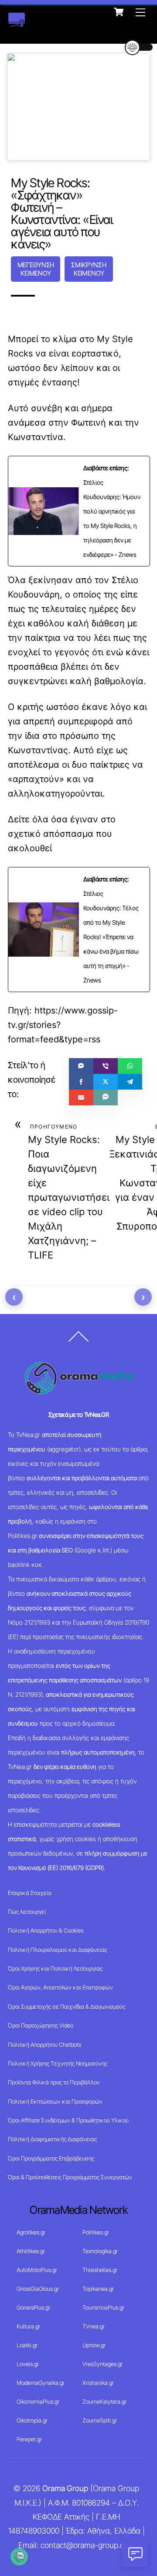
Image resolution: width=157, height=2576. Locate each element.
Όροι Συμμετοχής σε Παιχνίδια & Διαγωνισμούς (67, 2006)
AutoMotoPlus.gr (37, 2270)
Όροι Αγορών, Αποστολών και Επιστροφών (60, 1987)
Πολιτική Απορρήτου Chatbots (44, 2045)
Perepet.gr (29, 2439)
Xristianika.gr (98, 2383)
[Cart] (119, 12)
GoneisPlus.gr (33, 2307)
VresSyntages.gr (102, 2364)
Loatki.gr (27, 2345)
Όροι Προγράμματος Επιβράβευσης (51, 2158)
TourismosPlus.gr (103, 2307)
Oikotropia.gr (32, 2420)
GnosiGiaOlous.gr (38, 2289)
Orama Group (65, 2488)
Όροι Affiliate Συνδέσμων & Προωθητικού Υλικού (68, 2120)
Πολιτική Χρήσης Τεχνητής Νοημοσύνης (58, 2063)
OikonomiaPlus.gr (38, 2401)
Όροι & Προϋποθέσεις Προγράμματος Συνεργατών (70, 2177)
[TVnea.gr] (17, 23)
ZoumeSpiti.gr (100, 2420)
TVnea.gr (94, 2326)
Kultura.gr (28, 2326)
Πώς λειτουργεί (27, 1912)
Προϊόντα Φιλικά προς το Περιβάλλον (54, 2082)
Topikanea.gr (98, 2289)
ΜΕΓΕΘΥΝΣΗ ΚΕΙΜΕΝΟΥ (36, 269)
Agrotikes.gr (31, 2232)
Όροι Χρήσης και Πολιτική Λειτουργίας (55, 1968)
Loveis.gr (28, 2364)
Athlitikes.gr (31, 2251)
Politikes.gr (96, 2232)
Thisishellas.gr (100, 2270)
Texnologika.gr (100, 2251)
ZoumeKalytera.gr (104, 2401)
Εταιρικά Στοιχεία (30, 1893)
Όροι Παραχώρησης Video (41, 2025)
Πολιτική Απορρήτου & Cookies (46, 1930)
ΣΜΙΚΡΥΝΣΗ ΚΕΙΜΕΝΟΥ (89, 269)
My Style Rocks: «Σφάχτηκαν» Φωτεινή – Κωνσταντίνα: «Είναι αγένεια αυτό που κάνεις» (62, 213)
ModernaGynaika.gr (41, 2383)
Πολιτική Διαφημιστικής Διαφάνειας (52, 2139)
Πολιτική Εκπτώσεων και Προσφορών (55, 2101)
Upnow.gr (94, 2345)
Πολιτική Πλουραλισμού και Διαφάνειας (58, 1950)
